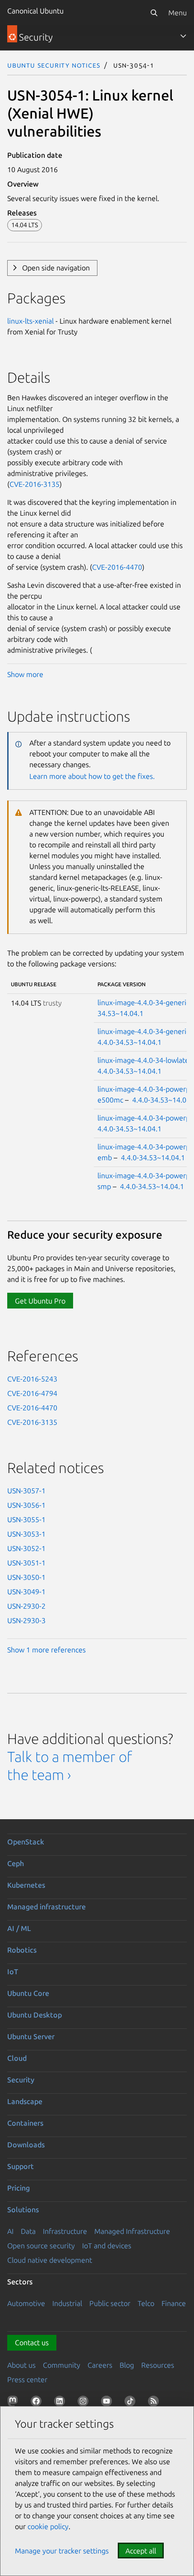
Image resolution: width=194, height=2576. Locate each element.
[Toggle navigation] (183, 36)
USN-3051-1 (26, 1563)
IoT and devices (107, 2246)
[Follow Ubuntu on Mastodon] (14, 2403)
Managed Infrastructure (132, 2231)
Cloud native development (50, 2260)
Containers (25, 2123)
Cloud (17, 2058)
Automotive (26, 2303)
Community (62, 2365)
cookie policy (48, 2526)
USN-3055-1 (26, 1519)
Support (21, 2166)
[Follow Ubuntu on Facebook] (38, 2403)
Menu (178, 13)
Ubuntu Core (28, 1993)
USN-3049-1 (26, 1592)
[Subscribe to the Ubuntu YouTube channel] (108, 2403)
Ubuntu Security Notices (54, 65)
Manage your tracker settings (62, 2551)
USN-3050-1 (26, 1577)
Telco (146, 2303)
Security (21, 2080)
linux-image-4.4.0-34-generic (143, 1002)
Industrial (67, 2303)
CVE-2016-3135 (35, 484)
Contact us (32, 2343)
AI (10, 2231)
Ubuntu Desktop (35, 2015)
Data (28, 2231)
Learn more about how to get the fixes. (92, 776)
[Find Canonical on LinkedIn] (61, 2403)
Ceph (16, 1863)
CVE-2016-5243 (32, 1379)
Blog (127, 2365)
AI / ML (19, 1928)
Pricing (18, 2188)
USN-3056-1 (26, 1505)
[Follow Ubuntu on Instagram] (85, 2403)
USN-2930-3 (26, 1620)
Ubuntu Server (31, 2036)
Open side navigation (56, 268)
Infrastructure (65, 2231)
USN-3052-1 (26, 1548)
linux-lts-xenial (30, 321)
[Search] (154, 13)
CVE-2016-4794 (32, 1393)
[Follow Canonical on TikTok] (132, 2403)
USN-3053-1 (26, 1534)
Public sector (110, 2303)
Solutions (23, 2210)
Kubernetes (26, 1885)
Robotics (22, 1950)
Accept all (141, 2551)
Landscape (25, 2101)
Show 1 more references (46, 1650)
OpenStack (26, 1842)
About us (21, 2365)
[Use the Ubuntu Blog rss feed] (155, 2403)
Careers (100, 2365)
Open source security (41, 2246)
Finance (174, 2303)
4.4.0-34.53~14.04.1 (129, 1042)
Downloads (26, 2145)
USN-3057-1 (26, 1491)
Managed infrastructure (46, 1907)
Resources (158, 2365)
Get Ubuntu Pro (40, 1301)
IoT (13, 1972)
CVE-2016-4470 (117, 567)
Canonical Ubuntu (35, 11)
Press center (27, 2379)
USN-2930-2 (26, 1606)
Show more (25, 674)
